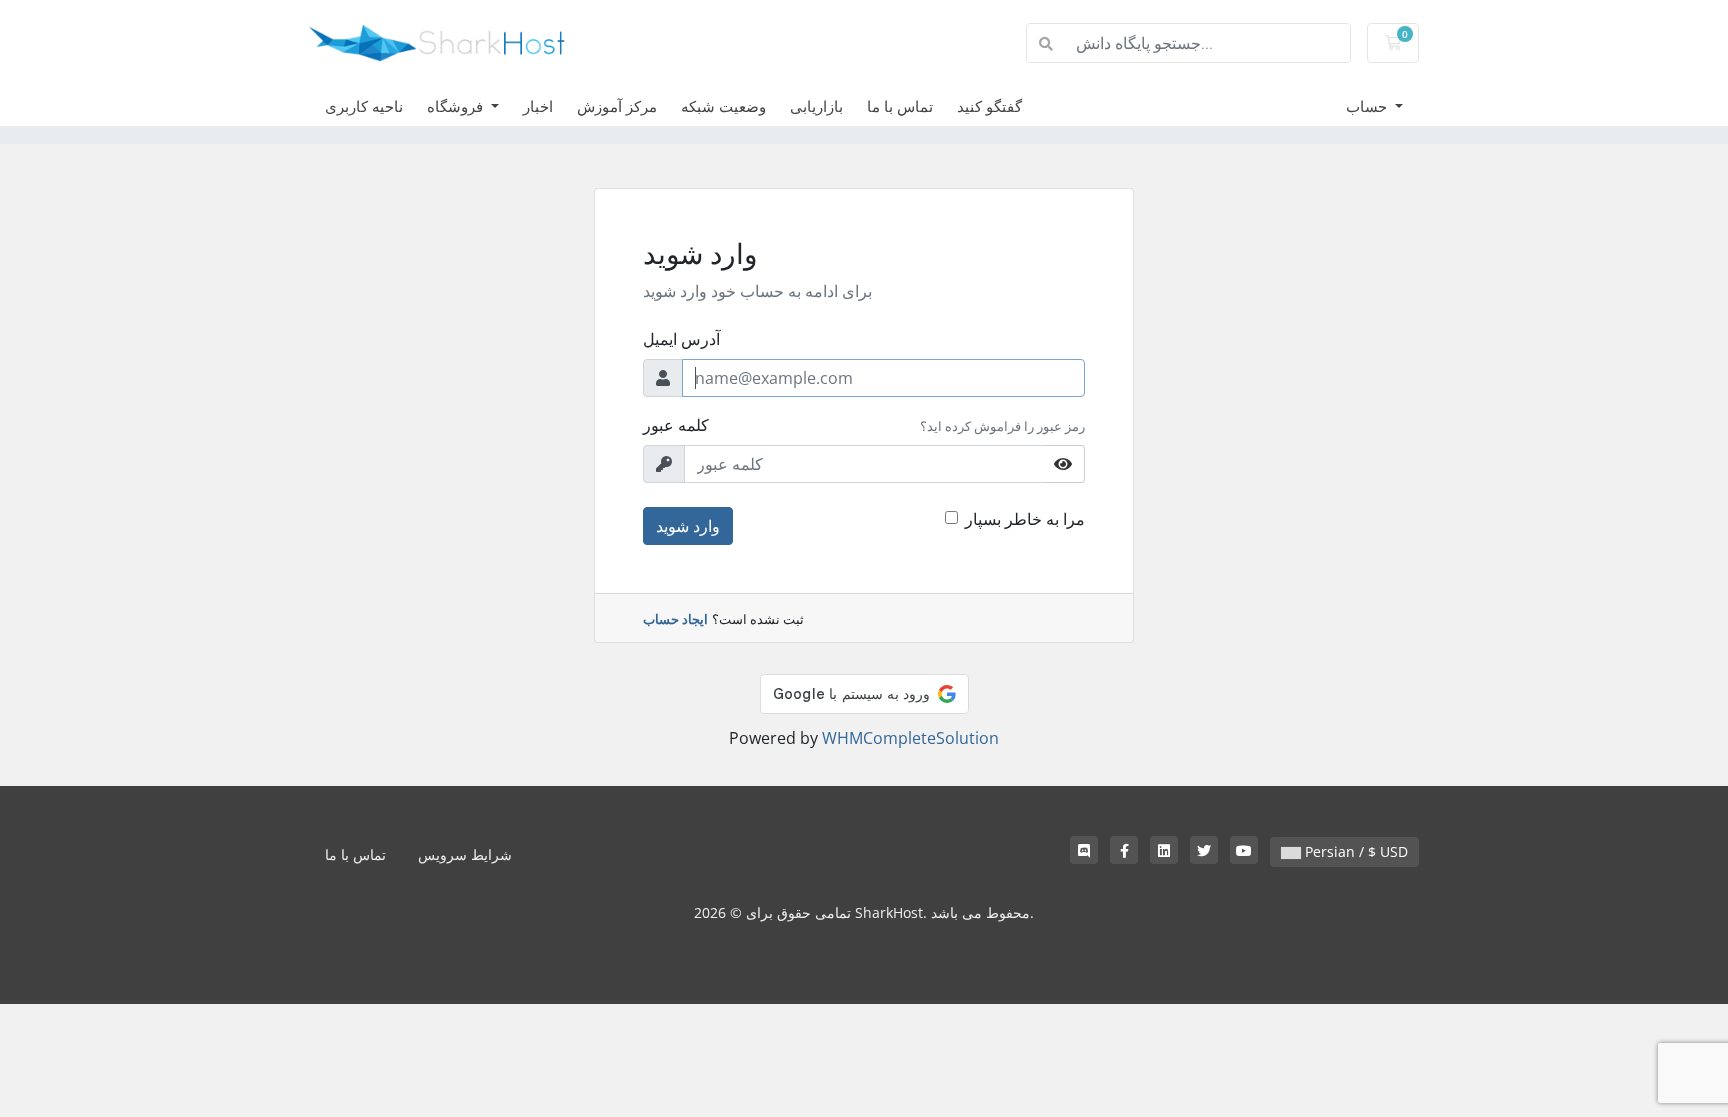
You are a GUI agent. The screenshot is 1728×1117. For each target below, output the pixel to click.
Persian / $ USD (1354, 851)
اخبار (538, 106)
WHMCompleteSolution (910, 738)
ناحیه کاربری (364, 106)
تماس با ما (900, 106)
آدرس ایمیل (681, 339)
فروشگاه (457, 106)
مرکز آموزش (617, 106)
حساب (1368, 106)
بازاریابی (816, 106)
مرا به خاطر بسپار (1025, 519)
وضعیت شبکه (723, 106)
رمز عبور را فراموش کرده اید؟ (1002, 426)
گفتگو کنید (989, 106)
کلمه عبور (676, 425)
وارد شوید (688, 526)
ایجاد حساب (675, 619)
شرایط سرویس (465, 854)
